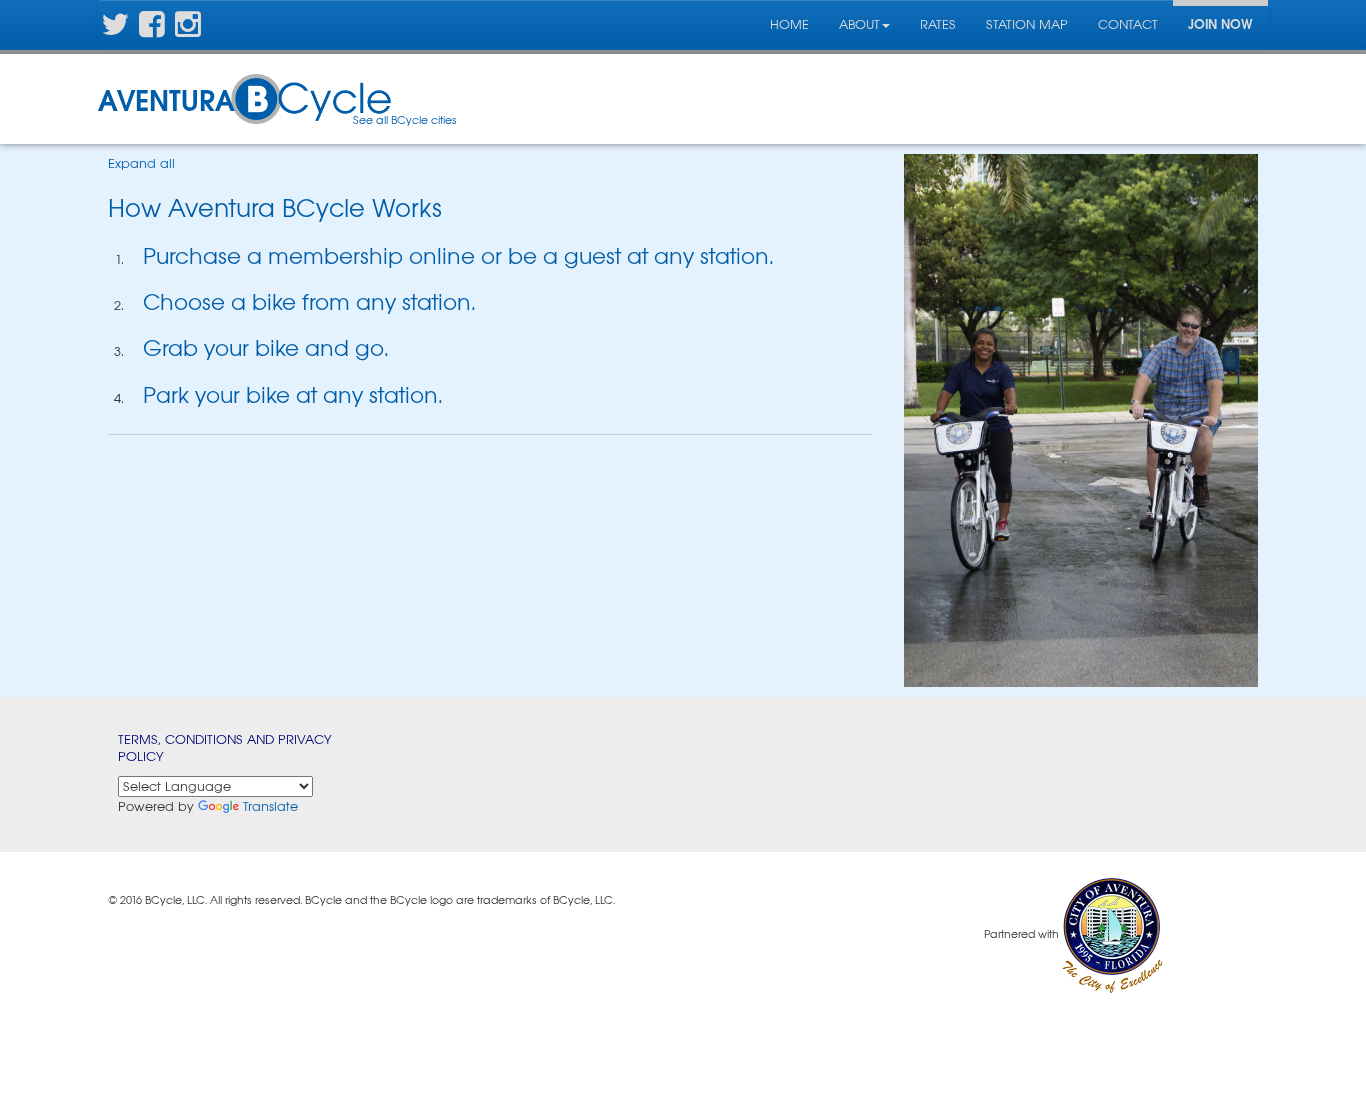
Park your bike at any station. (293, 395)
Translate (270, 806)
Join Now (1220, 24)
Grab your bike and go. (266, 348)
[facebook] (152, 30)
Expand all (141, 163)
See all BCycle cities (405, 120)
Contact (1128, 24)
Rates (938, 24)
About (859, 24)
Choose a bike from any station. (309, 302)
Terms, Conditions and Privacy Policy (225, 748)
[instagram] (188, 30)
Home (789, 24)
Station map (1027, 24)
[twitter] (115, 30)
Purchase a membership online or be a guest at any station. (458, 256)
